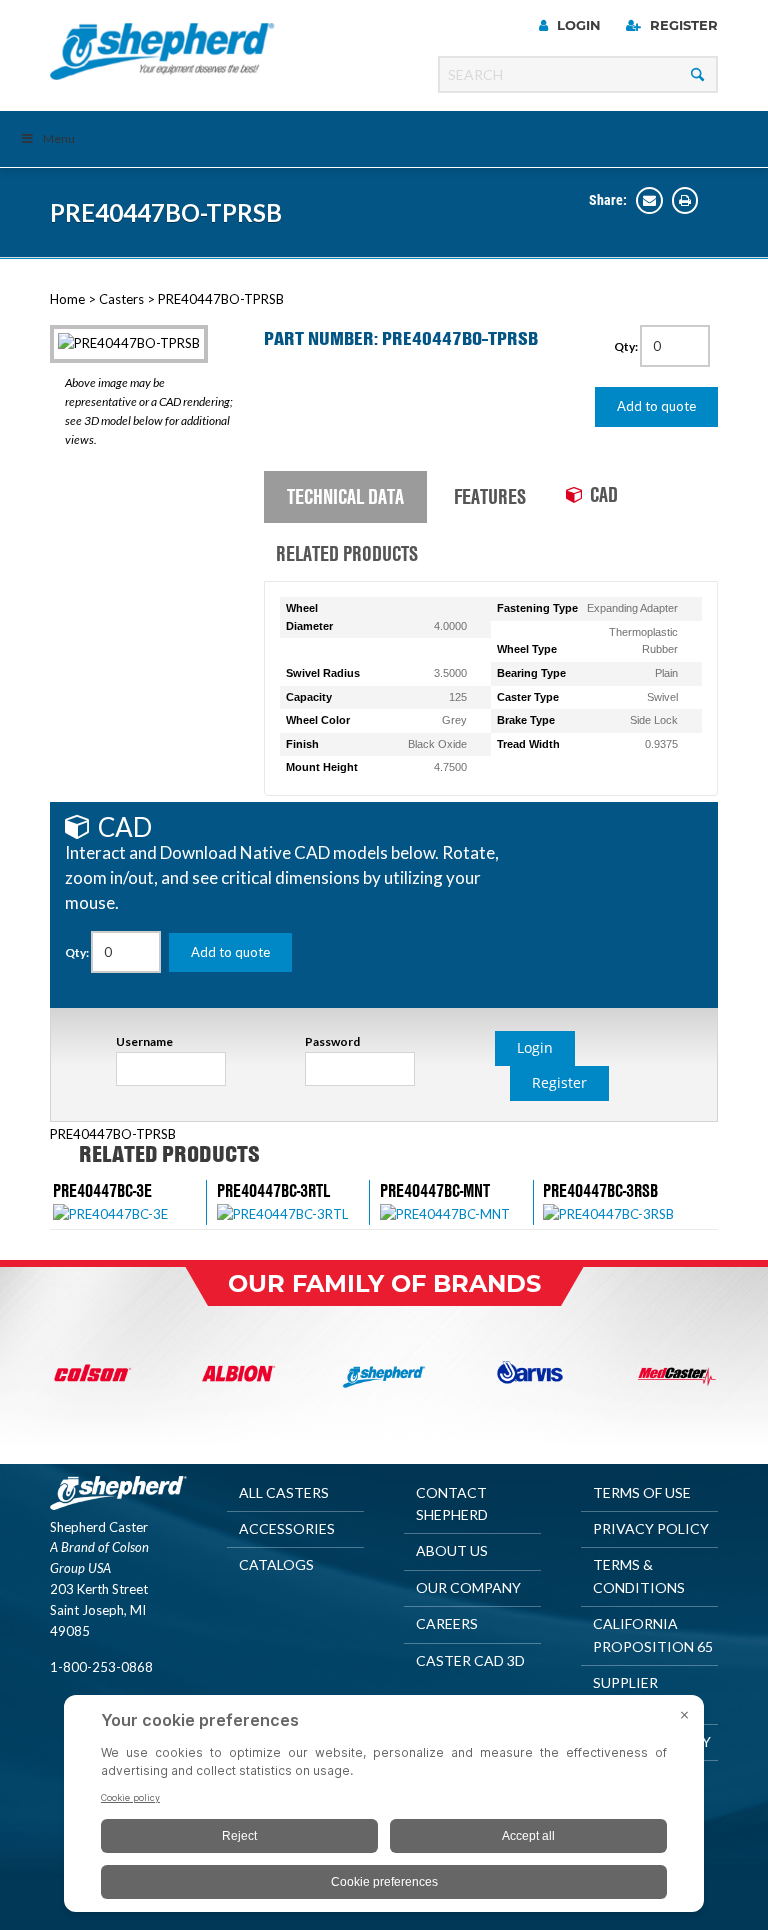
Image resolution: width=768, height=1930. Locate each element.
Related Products (347, 553)
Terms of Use (642, 1492)
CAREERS (447, 1623)
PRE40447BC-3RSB (600, 1190)
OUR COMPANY (468, 1587)
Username (144, 1041)
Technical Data (345, 496)
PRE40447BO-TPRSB (166, 212)
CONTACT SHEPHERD (452, 1503)
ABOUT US (452, 1550)
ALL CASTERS (284, 1492)
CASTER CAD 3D (470, 1660)
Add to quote (656, 406)
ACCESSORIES (287, 1528)
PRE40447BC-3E (102, 1190)
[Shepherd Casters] (162, 51)
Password (332, 1041)
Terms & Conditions (639, 1575)
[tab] (345, 498)
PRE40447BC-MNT (435, 1190)
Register (682, 25)
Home (67, 299)
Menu (59, 138)
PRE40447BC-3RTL (273, 1190)
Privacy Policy (651, 1528)
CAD (604, 494)
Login (577, 25)
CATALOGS (276, 1564)
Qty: (627, 346)
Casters (121, 299)
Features (490, 496)
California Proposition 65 (653, 1634)
